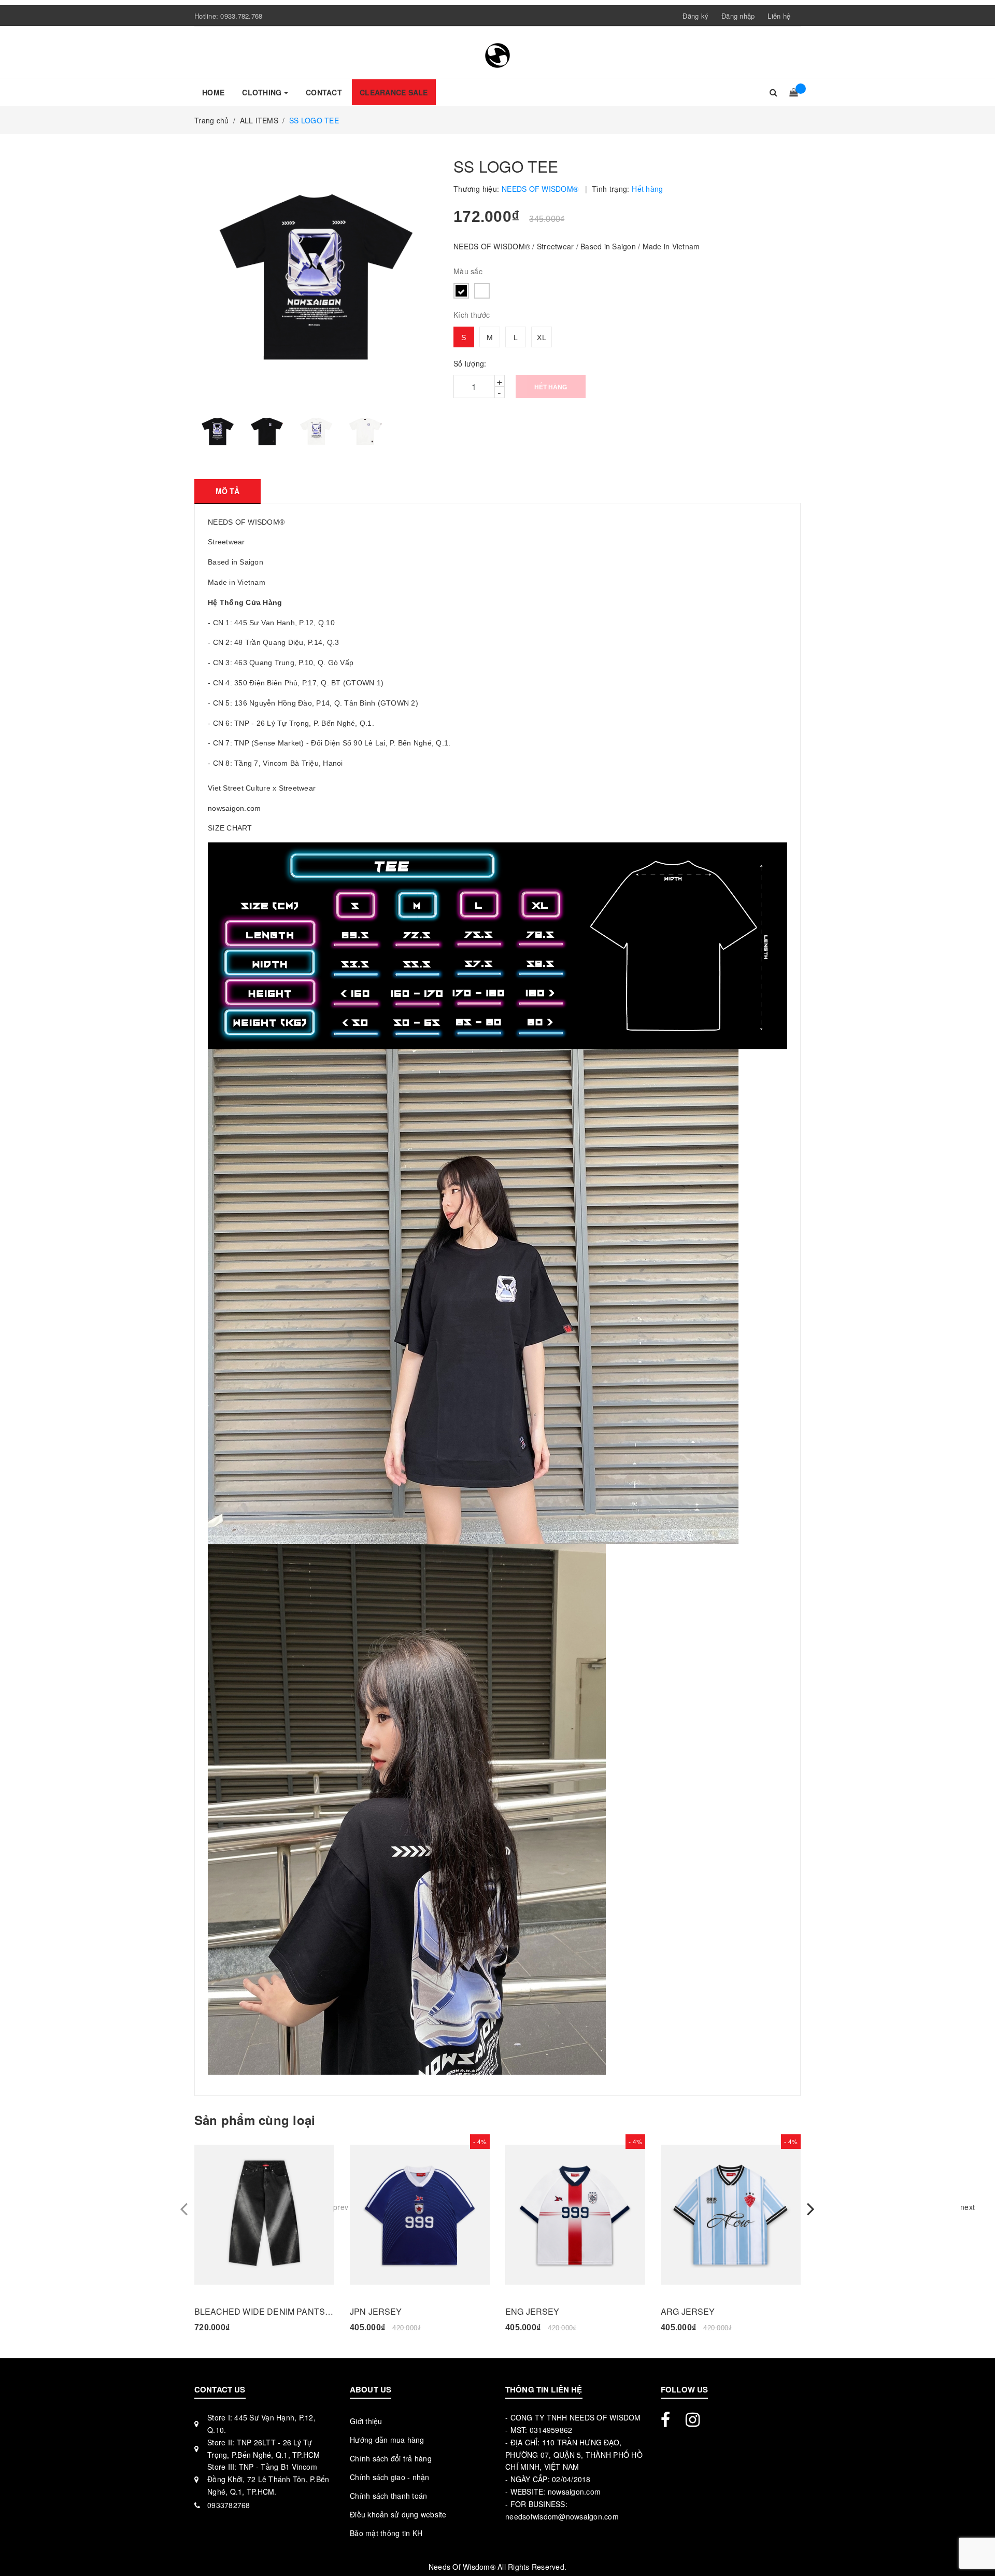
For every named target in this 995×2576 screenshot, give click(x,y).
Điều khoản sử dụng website (398, 2514)
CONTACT (324, 92)
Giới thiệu (366, 2421)
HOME (213, 92)
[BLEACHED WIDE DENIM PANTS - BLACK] (264, 2215)
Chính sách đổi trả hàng (391, 2458)
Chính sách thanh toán (388, 2496)
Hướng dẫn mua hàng (387, 2440)
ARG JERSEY (688, 2311)
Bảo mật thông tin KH (386, 2533)
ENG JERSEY (532, 2311)
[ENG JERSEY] (575, 2215)
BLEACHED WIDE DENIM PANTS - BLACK (264, 2311)
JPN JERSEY (376, 2311)
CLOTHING (263, 92)
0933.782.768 (241, 16)
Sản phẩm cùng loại (255, 2120)
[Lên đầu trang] (977, 2545)
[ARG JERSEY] (731, 2215)
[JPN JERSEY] (420, 2215)
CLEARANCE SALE (394, 92)
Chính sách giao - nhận (390, 2477)
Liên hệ (779, 16)
